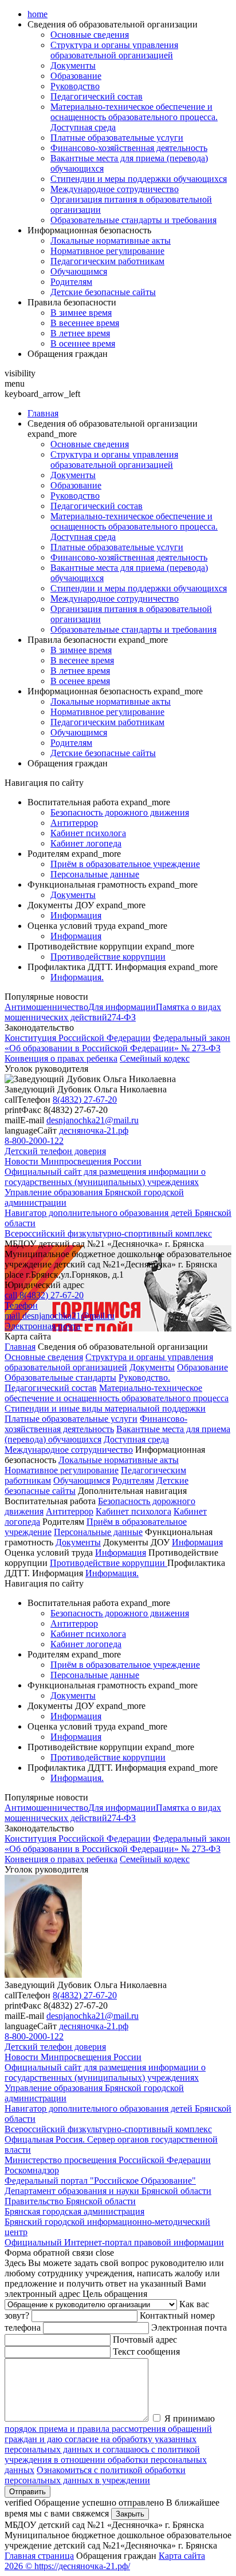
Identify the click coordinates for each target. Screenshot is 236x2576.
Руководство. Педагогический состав (87, 1383)
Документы (73, 65)
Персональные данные (95, 874)
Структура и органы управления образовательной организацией (114, 50)
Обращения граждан (68, 354)
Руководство (75, 86)
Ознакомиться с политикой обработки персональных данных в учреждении (95, 2475)
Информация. (77, 977)
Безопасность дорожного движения (120, 812)
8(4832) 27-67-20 (85, 1100)
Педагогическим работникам (107, 261)
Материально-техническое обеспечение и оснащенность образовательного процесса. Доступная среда (134, 117)
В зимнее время (81, 313)
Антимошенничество (46, 1007)
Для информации (122, 1007)
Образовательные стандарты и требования (133, 220)
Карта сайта (182, 2556)
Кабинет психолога (88, 833)
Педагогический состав (97, 96)
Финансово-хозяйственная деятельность (129, 148)
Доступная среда (136, 1439)
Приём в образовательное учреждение (125, 864)
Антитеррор (74, 823)
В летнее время (80, 333)
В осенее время (80, 681)
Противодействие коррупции (108, 957)
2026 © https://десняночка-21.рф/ (67, 2566)
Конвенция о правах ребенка (61, 1058)
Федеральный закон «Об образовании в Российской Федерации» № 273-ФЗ (117, 1043)
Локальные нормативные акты (111, 240)
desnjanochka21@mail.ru (93, 1120)
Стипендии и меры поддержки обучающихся (139, 179)
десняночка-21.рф (94, 1130)
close (105, 2253)
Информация (76, 915)
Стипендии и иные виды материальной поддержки (105, 1408)
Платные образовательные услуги (117, 138)
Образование (76, 76)
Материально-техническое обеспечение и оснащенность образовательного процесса (117, 1393)
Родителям (71, 282)
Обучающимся (79, 271)
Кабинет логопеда (86, 843)
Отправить (27, 2492)
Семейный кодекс (155, 1058)
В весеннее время (85, 323)
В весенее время (82, 660)
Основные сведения (90, 35)
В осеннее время (83, 343)
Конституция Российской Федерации (78, 1038)
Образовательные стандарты (60, 1378)
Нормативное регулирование (107, 251)
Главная (43, 413)
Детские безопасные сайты (103, 292)
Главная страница (39, 2556)
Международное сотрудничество (115, 189)
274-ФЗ (121, 1017)
